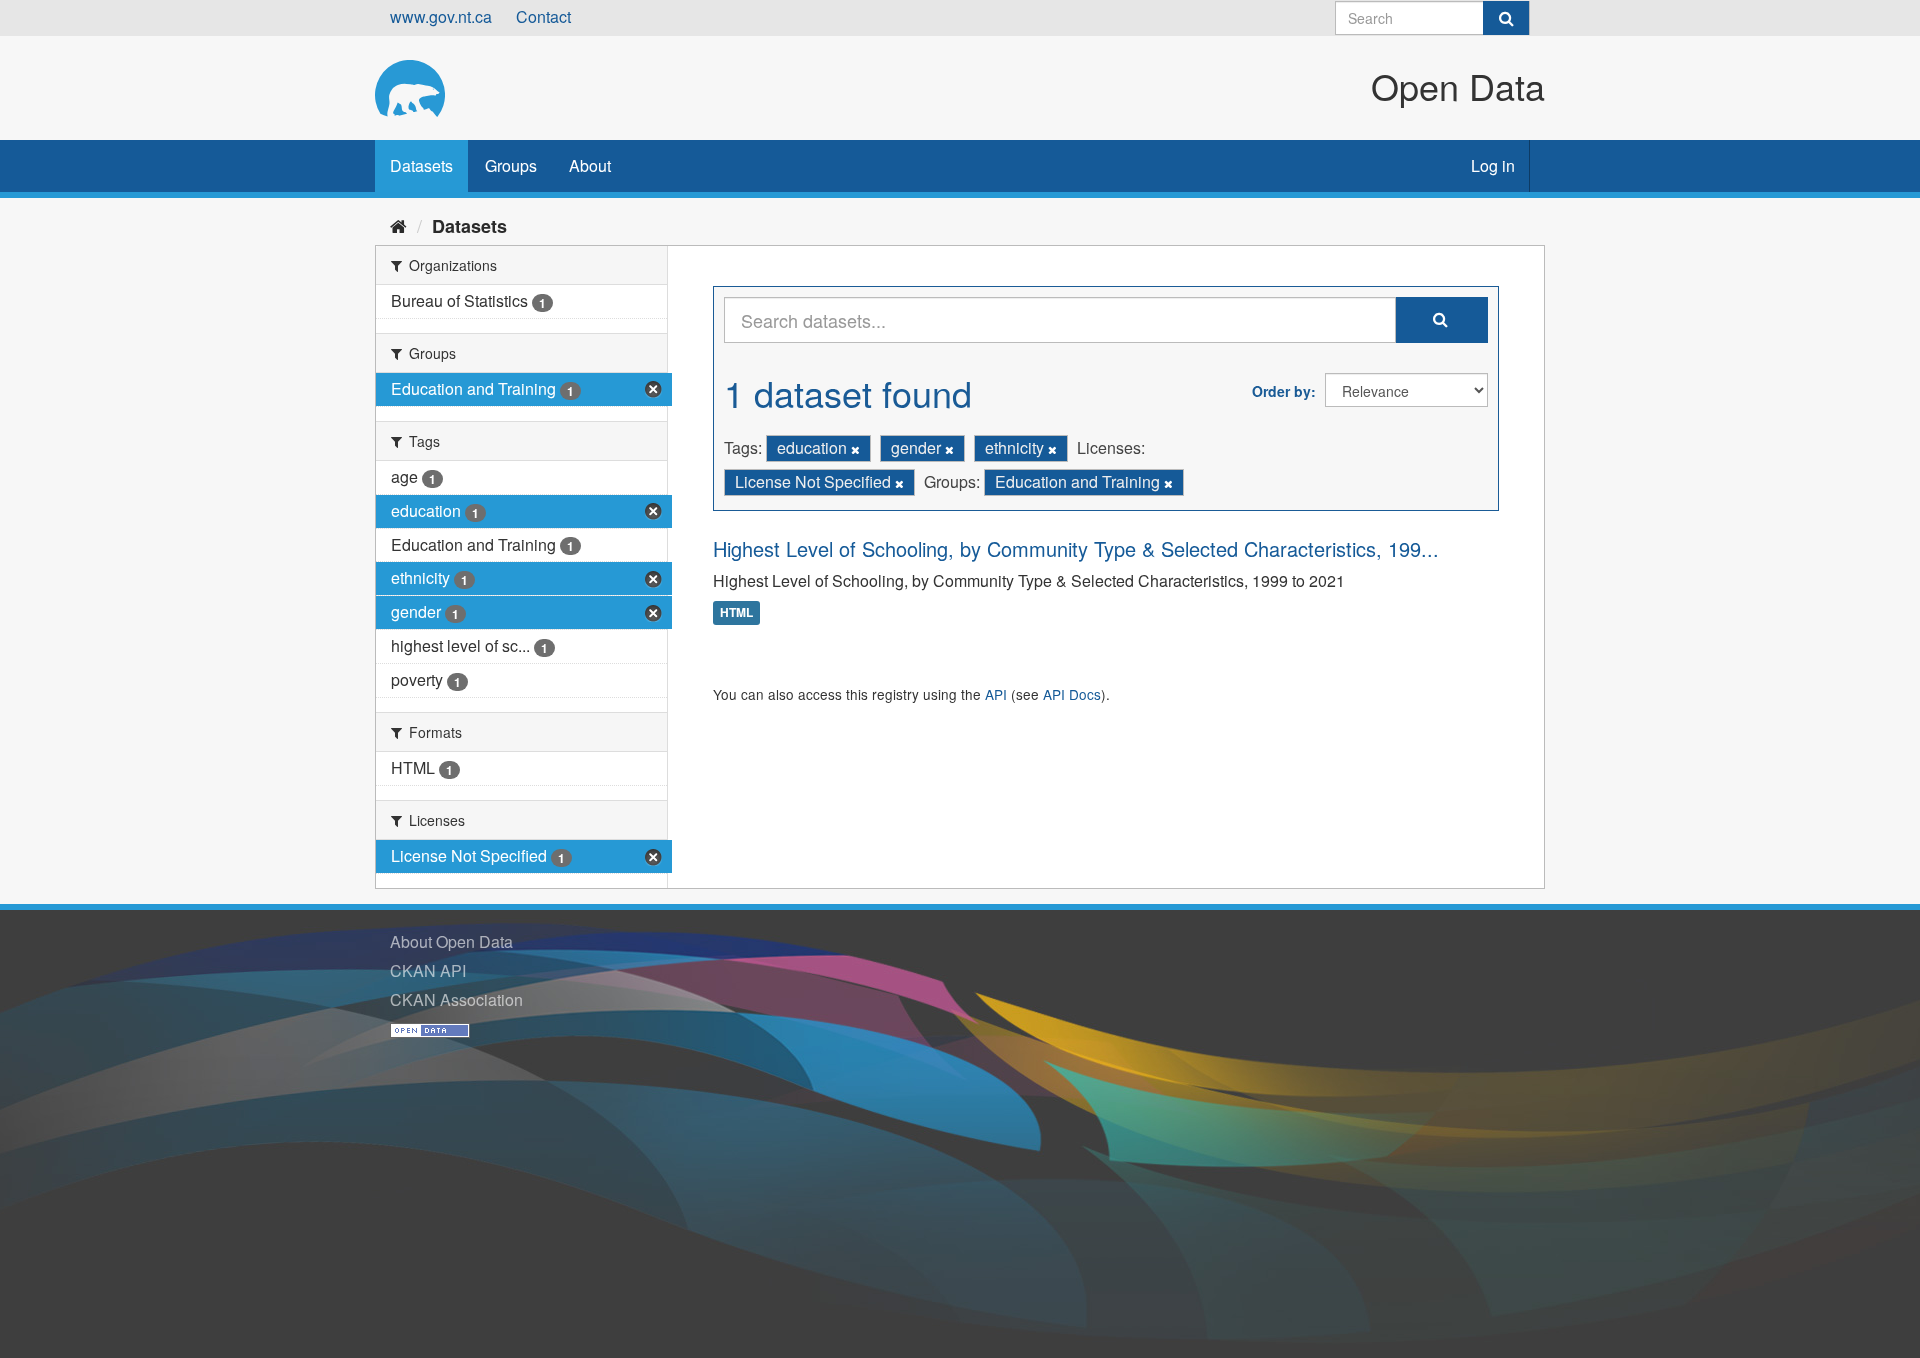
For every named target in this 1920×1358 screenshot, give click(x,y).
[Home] (398, 225)
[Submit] (1506, 18)
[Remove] (855, 449)
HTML (736, 613)
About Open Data (451, 941)
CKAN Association (456, 999)
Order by (1281, 391)
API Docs (1072, 694)
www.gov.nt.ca (441, 16)
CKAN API (428, 970)
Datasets (421, 165)
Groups (511, 165)
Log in (1493, 165)
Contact (543, 16)
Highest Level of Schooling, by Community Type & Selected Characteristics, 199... (1076, 548)
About (590, 165)
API (996, 694)
